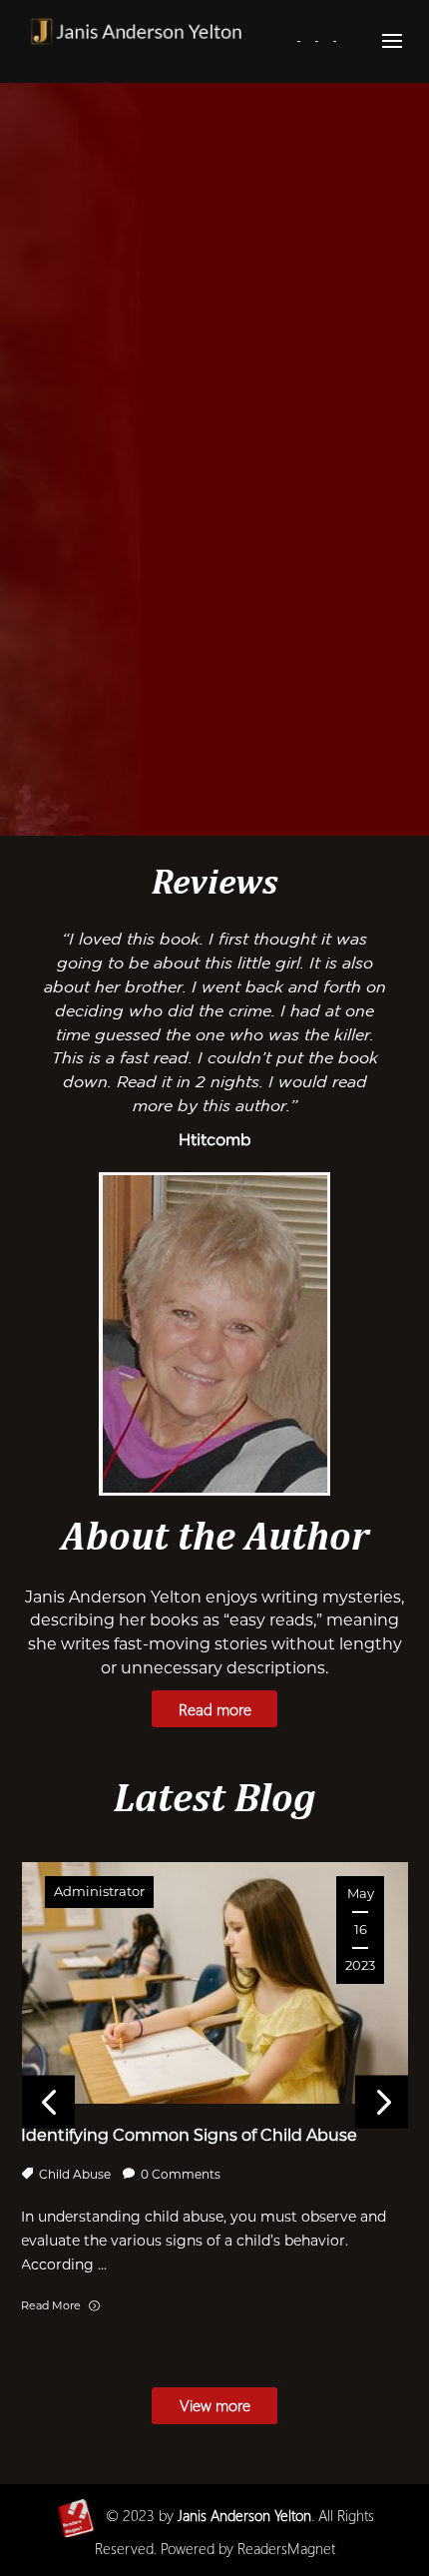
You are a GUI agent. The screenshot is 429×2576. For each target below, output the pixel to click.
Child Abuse (75, 2174)
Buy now (292, 767)
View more (215, 2405)
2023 (130, 2515)
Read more (137, 767)
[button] (382, 2102)
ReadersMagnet (286, 2548)
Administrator (99, 1891)
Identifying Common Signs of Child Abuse (189, 2135)
